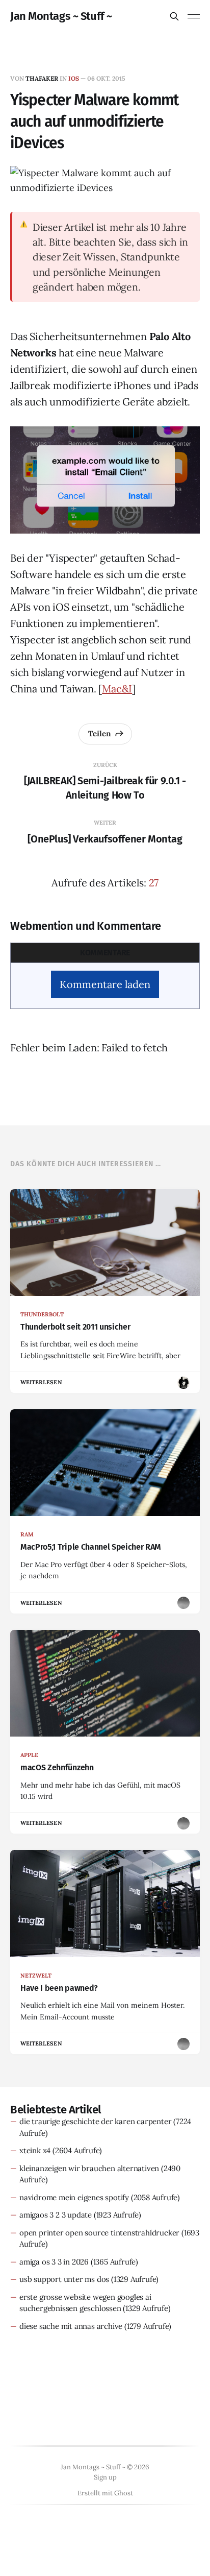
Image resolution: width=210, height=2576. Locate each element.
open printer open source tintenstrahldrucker (99, 2233)
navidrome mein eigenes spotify (74, 2197)
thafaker (42, 78)
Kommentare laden (105, 984)
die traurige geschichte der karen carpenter (95, 2121)
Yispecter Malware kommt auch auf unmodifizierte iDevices (94, 122)
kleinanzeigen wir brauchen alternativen (89, 2168)
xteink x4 (35, 2150)
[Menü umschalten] (194, 16)
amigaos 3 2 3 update (56, 2215)
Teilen (100, 733)
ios (74, 78)
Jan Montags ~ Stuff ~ (61, 16)
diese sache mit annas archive (71, 2326)
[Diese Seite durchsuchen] (174, 16)
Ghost (124, 2493)
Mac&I (117, 689)
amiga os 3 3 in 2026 (54, 2262)
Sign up (105, 2477)
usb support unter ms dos (64, 2279)
